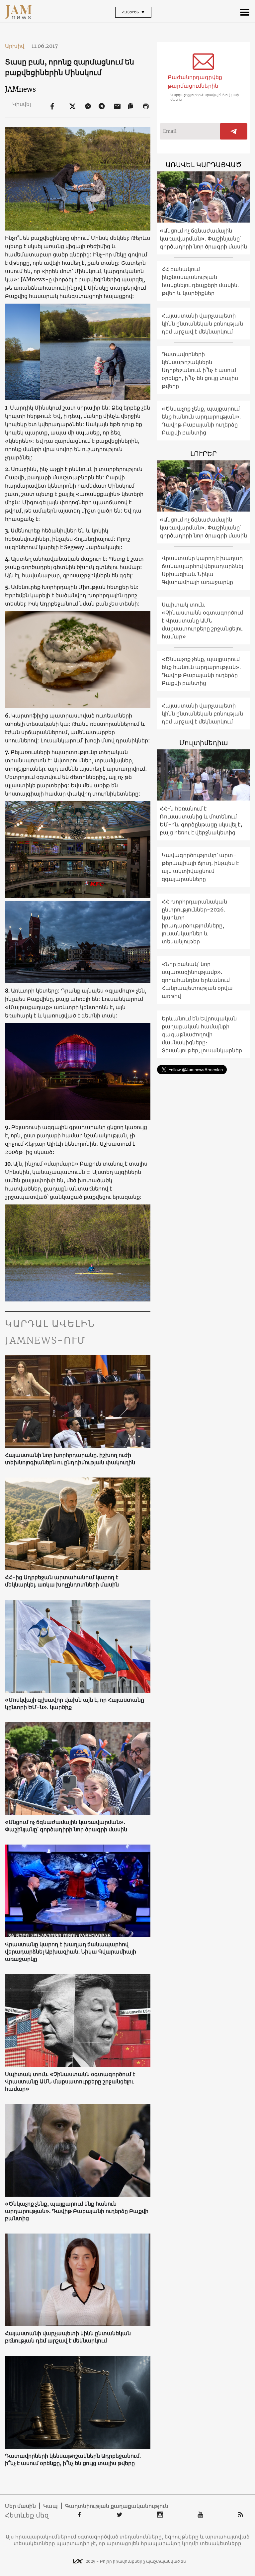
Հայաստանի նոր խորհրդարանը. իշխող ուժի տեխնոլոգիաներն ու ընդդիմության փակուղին (70, 1459)
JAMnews (20, 89)
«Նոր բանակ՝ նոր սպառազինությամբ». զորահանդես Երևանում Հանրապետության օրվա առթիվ (197, 980)
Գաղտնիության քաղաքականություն (117, 2506)
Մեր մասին (20, 2506)
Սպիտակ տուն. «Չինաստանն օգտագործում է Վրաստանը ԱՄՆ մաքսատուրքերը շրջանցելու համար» (70, 2081)
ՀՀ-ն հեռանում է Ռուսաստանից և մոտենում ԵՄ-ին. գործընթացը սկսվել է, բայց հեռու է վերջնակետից (201, 820)
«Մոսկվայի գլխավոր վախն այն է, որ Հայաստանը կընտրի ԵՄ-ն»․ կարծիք (75, 1703)
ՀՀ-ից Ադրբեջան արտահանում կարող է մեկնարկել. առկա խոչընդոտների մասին (62, 1581)
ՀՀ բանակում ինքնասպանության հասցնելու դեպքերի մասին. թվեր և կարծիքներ (200, 281)
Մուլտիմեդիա (204, 743)
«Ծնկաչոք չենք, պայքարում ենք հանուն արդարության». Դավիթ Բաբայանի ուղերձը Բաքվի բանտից (77, 2211)
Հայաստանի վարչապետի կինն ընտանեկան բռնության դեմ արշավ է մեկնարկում (68, 2337)
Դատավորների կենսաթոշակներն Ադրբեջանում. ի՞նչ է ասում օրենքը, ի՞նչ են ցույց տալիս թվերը (73, 2459)
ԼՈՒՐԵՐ (204, 454)
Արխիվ (17, 46)
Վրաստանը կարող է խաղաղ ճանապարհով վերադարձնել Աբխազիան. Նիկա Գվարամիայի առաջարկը (71, 1952)
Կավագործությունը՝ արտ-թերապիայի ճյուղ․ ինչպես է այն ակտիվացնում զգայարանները (200, 867)
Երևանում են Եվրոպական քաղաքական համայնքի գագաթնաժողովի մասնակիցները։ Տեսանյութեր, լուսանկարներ (202, 1034)
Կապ (50, 2506)
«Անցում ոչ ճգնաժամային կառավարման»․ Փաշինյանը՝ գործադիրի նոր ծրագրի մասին (66, 1826)
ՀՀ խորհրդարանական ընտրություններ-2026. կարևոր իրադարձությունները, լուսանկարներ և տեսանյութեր (194, 921)
